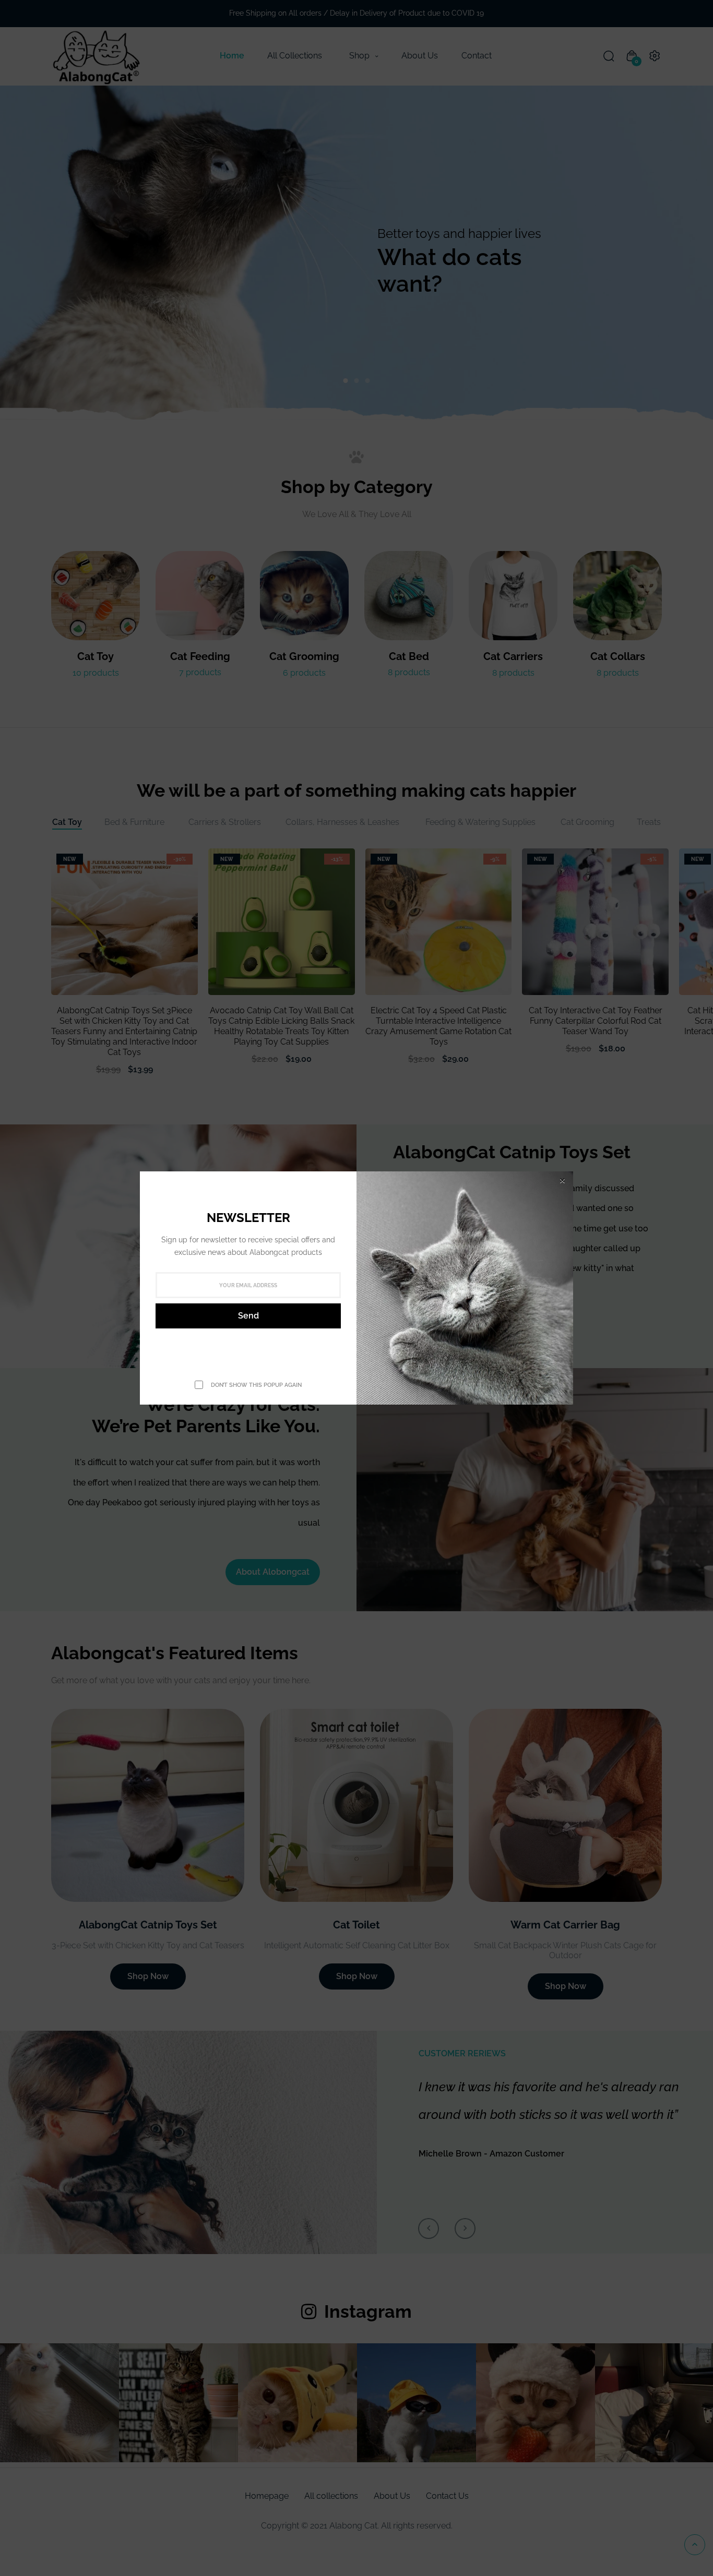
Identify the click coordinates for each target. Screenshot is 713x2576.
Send (248, 1316)
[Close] (562, 1181)
